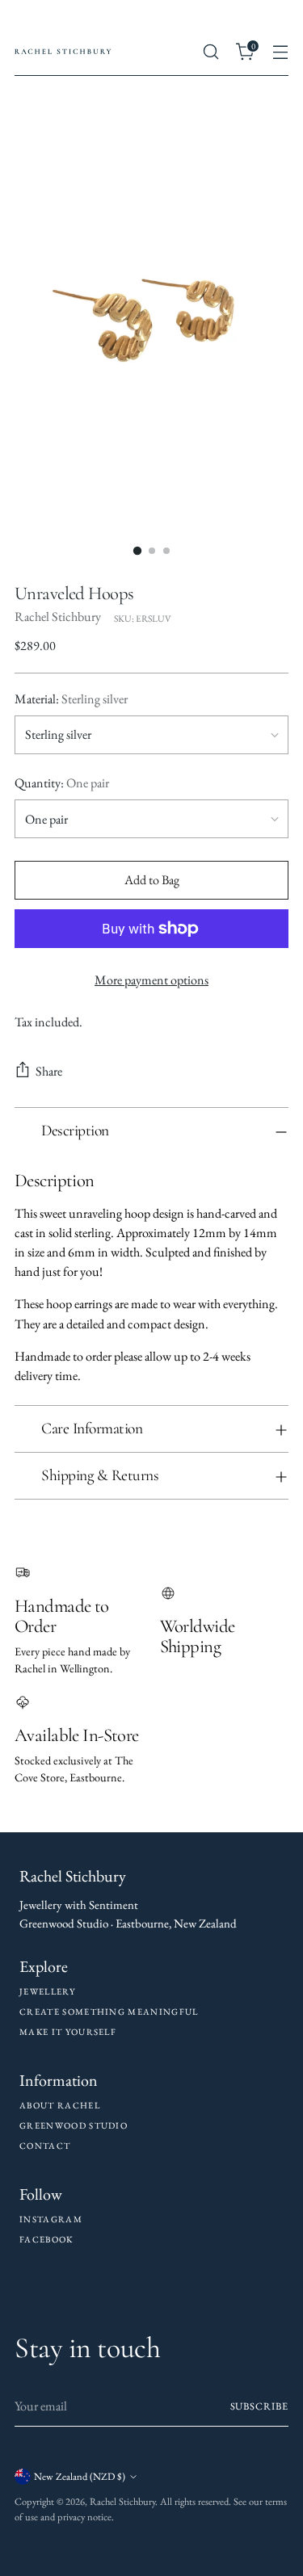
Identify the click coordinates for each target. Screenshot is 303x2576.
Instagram (51, 2219)
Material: (71, 699)
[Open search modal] (210, 52)
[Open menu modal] (280, 52)
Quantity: (62, 783)
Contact (45, 2146)
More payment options (151, 980)
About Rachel (60, 2105)
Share (49, 1071)
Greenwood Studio (74, 2125)
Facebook (46, 2239)
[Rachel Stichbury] (63, 52)
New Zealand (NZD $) (80, 2476)
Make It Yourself (68, 2032)
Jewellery (47, 1991)
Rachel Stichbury (58, 617)
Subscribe (259, 2406)
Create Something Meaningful (109, 2012)
